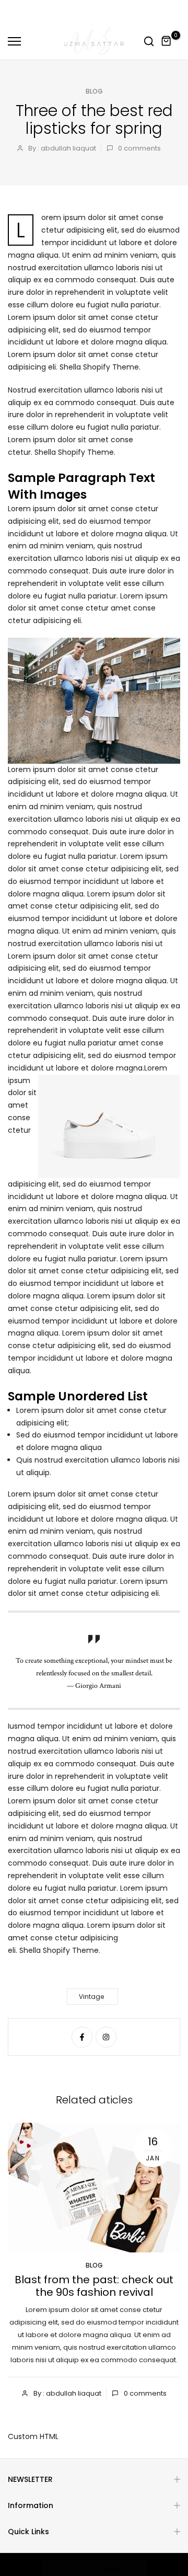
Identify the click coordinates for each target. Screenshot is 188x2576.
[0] (167, 41)
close (172, 12)
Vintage (91, 1997)
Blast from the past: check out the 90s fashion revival (94, 2285)
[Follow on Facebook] (82, 2037)
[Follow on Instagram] (106, 2037)
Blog (94, 91)
